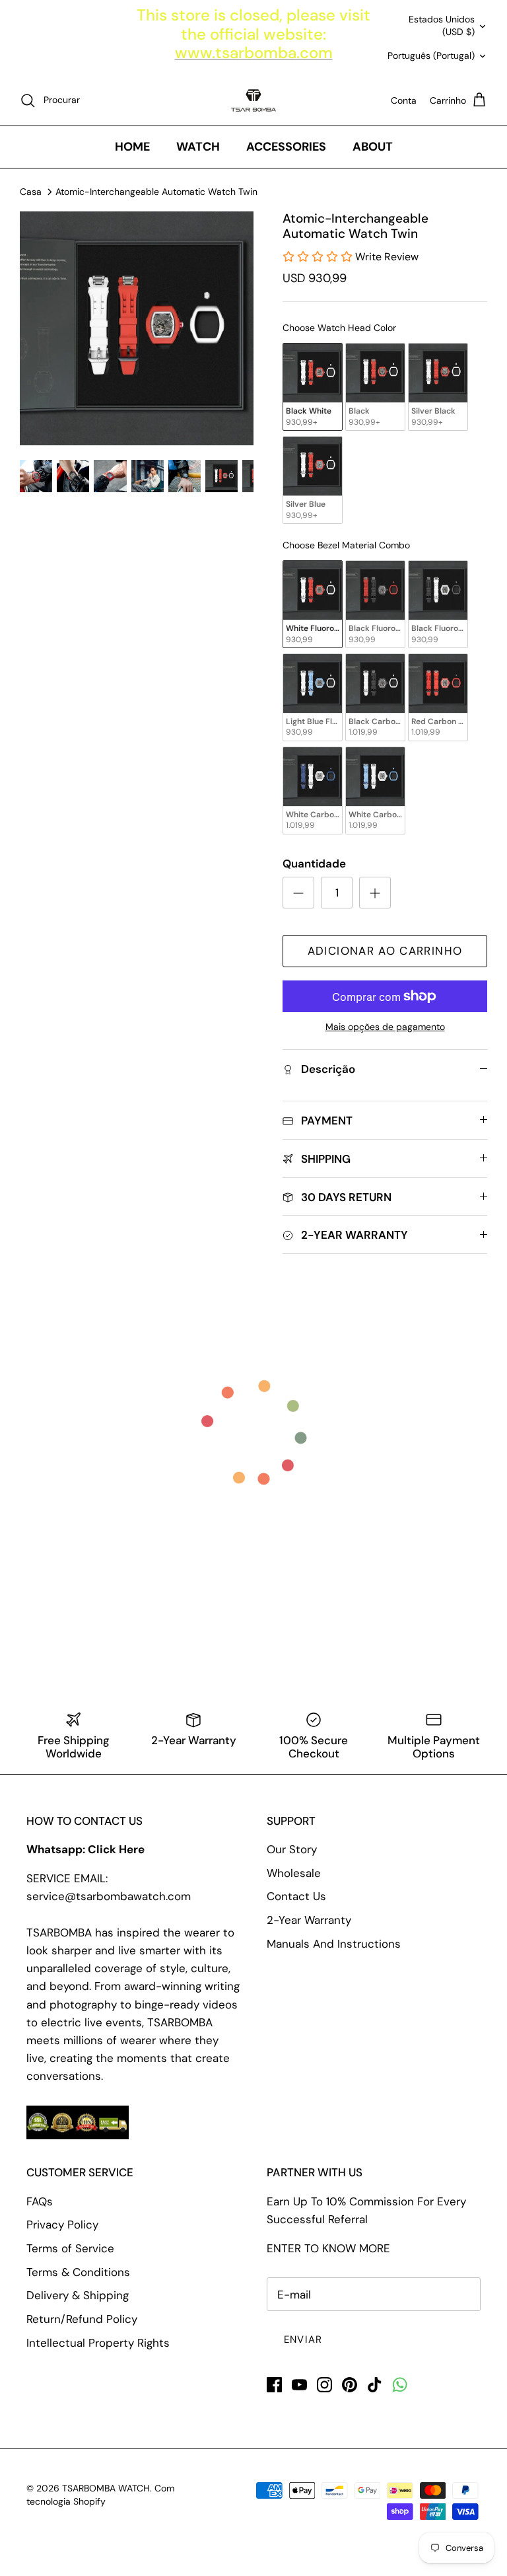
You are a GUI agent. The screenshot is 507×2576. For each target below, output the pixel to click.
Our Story (292, 1849)
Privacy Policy (62, 2225)
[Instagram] (324, 2385)
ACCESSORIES (286, 147)
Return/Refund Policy (82, 2319)
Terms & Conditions (78, 2272)
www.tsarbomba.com (254, 53)
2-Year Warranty (309, 1920)
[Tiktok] (375, 2385)
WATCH (198, 147)
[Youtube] (299, 2385)
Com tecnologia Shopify (100, 2495)
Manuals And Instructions (334, 1944)
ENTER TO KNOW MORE (328, 2248)
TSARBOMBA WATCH (106, 2488)
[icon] (400, 2385)
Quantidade (314, 864)
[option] (137, 328)
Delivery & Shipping (78, 2295)
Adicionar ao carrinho (385, 951)
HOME (132, 147)
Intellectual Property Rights (98, 2343)
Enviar (303, 2339)
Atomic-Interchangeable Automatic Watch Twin (156, 191)
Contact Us (296, 1896)
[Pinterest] (350, 2385)
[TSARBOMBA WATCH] (253, 100)
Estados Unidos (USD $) (442, 26)
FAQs (40, 2201)
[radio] (313, 387)
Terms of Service (70, 2248)
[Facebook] (274, 2385)
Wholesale (294, 1873)
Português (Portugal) (431, 55)
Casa (31, 191)
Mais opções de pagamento (385, 1027)
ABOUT (373, 147)
